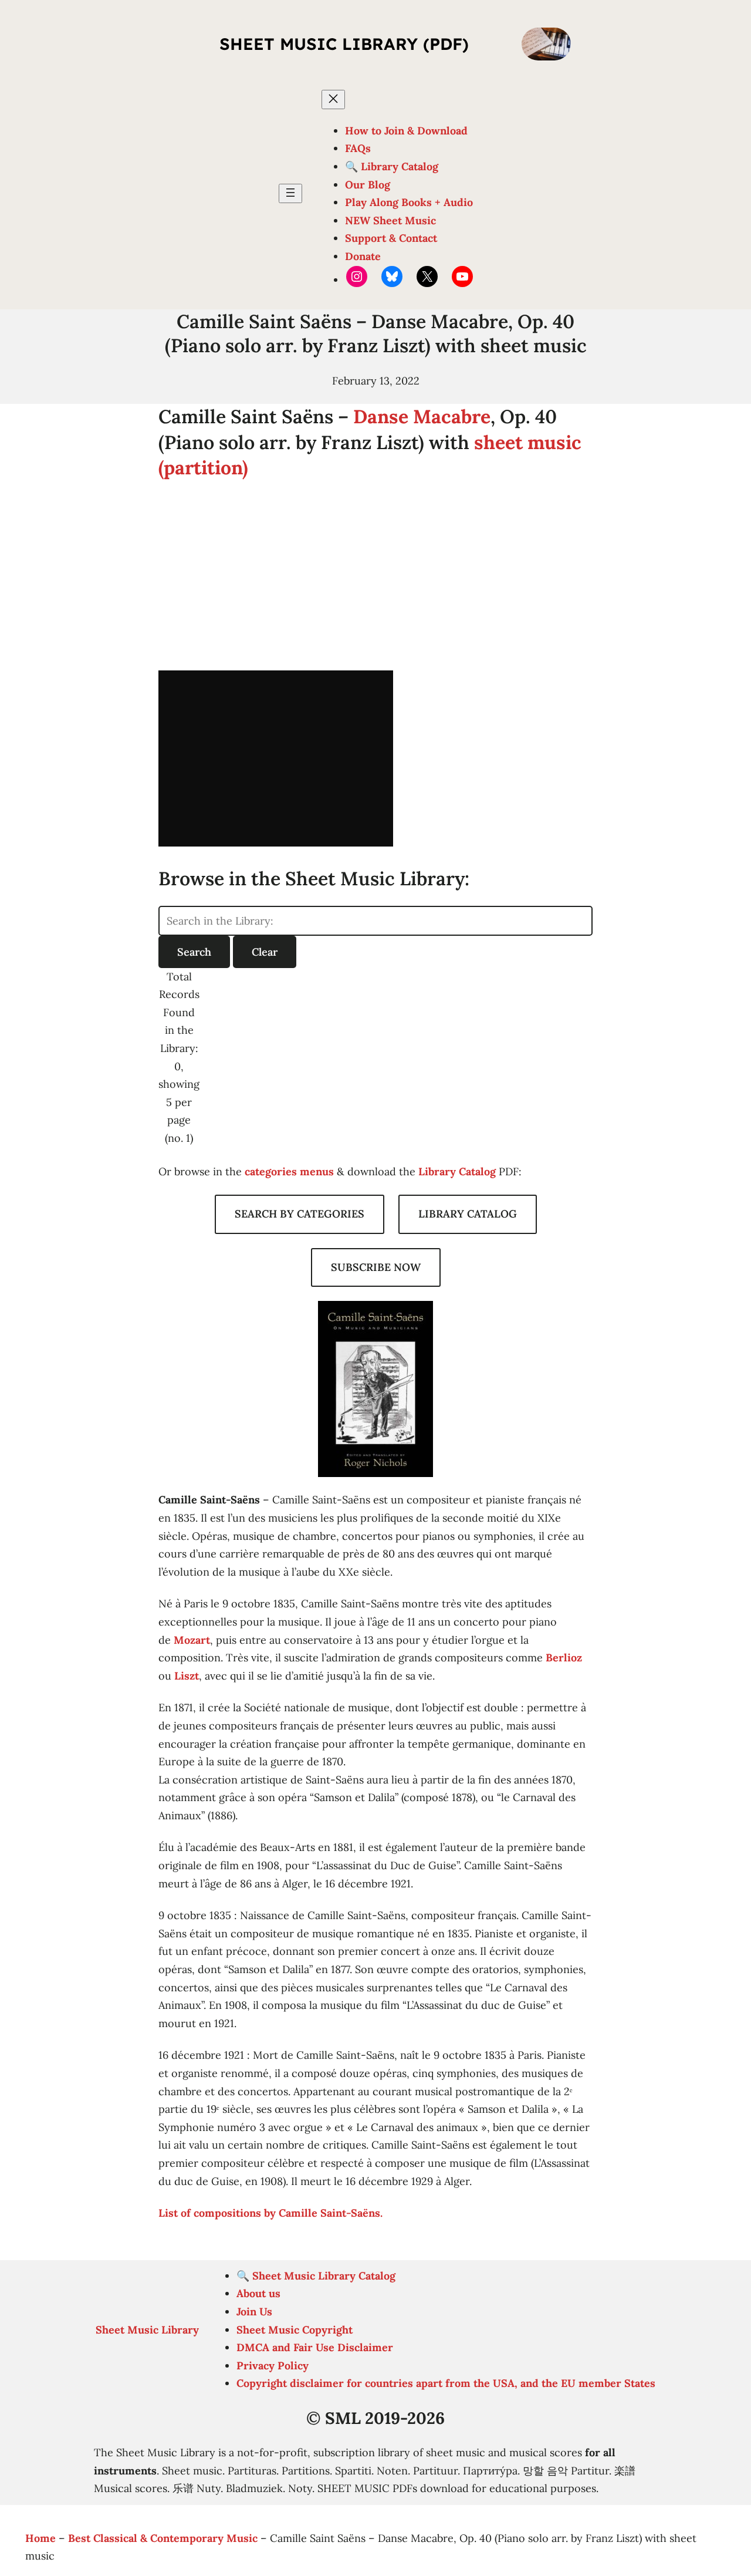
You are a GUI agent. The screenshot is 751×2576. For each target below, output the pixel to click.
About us (258, 2293)
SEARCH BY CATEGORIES (300, 1214)
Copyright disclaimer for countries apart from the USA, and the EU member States (446, 2383)
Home (40, 2538)
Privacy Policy (273, 2366)
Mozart (192, 1640)
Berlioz (564, 1658)
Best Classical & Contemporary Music (163, 2538)
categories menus (289, 1171)
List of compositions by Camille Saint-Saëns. (270, 2213)
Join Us (254, 2312)
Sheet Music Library (147, 2330)
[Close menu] (333, 100)
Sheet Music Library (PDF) (344, 44)
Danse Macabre (422, 417)
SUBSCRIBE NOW (376, 1267)
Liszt (187, 1676)
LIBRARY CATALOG (468, 1214)
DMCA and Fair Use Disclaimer (315, 2347)
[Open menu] (290, 193)
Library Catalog (457, 1171)
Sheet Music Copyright (295, 2330)
